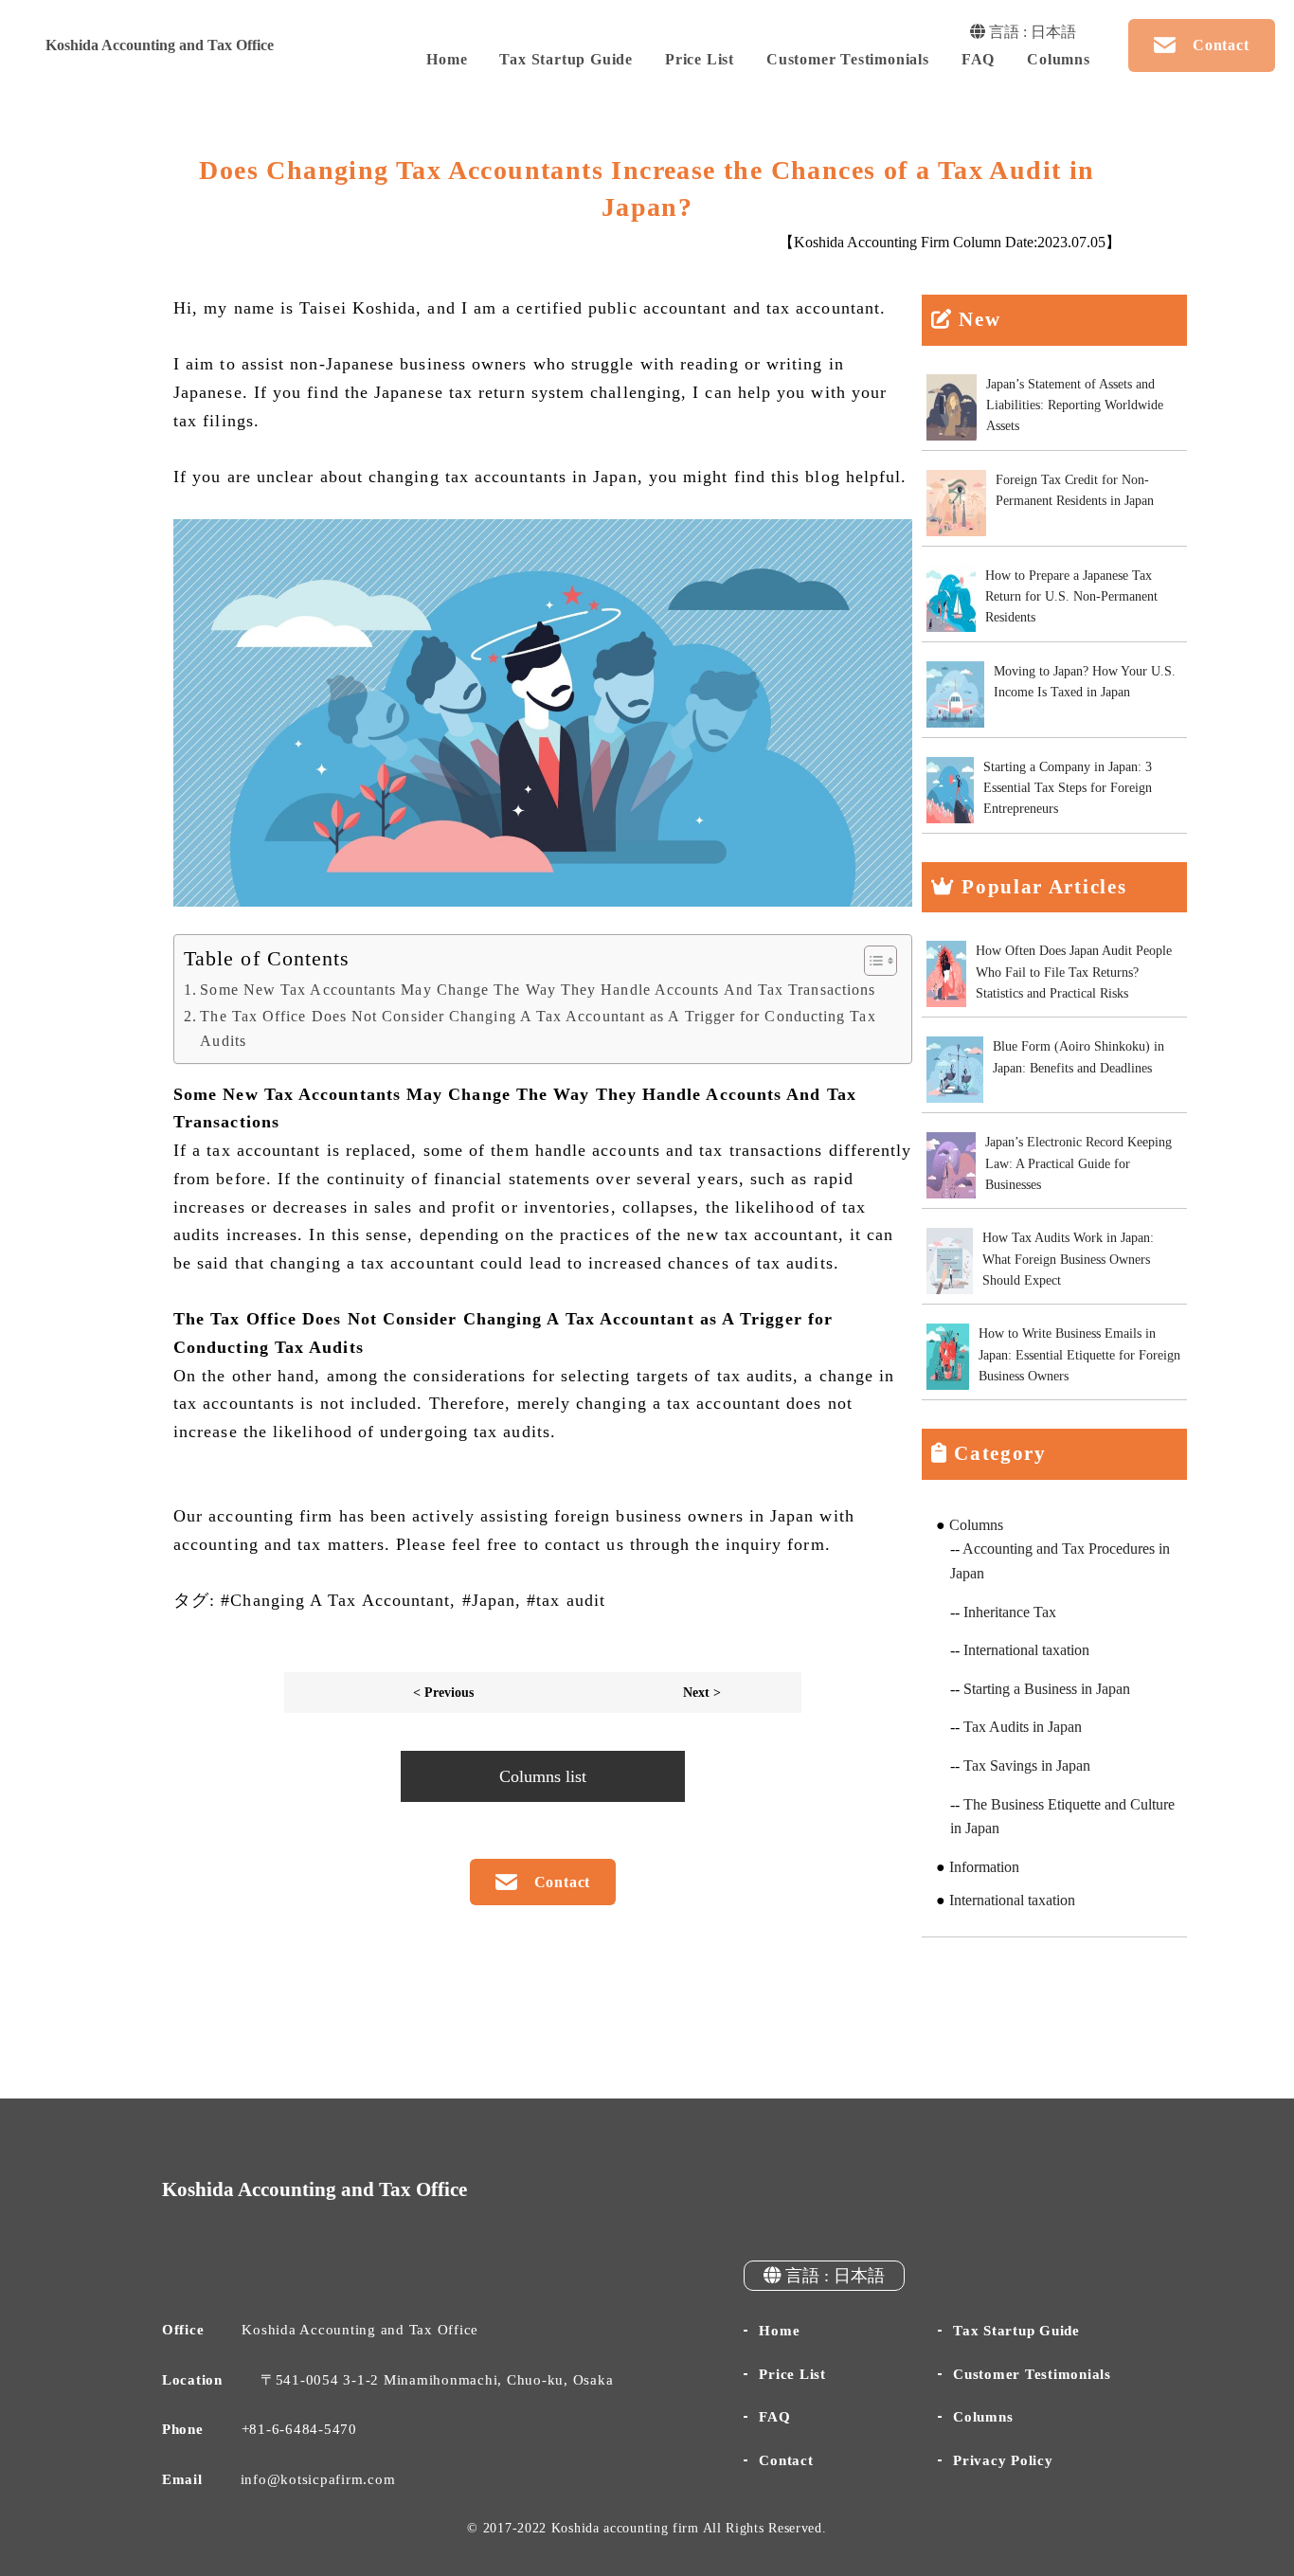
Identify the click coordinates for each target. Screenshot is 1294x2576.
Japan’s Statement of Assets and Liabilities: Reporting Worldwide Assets (1075, 405)
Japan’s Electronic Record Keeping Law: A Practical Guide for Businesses (1078, 1163)
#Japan (489, 1600)
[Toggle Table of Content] (871, 961)
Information (984, 1867)
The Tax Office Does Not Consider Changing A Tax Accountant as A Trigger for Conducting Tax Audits (538, 1029)
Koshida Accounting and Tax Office (160, 45)
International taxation (1026, 1650)
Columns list (543, 1776)
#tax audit (566, 1600)
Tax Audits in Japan (1023, 1727)
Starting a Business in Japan (1047, 1689)
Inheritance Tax (1010, 1612)
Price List (700, 59)
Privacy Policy (1003, 2460)
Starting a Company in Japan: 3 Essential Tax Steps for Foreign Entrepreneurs (1068, 788)
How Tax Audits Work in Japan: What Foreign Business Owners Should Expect (1068, 1259)
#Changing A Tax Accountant (335, 1600)
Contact (786, 2460)
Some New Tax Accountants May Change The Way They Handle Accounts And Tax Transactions (538, 990)
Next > (702, 1692)
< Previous (443, 1692)
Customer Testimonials (848, 59)
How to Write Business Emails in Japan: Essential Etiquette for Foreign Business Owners (1079, 1355)
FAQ (978, 59)
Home (447, 59)
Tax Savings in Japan (1027, 1765)
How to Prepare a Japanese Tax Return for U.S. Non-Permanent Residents (1071, 597)
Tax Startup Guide (566, 59)
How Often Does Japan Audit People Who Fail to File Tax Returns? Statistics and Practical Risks (1074, 972)
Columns (1059, 59)
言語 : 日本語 (1031, 32)
